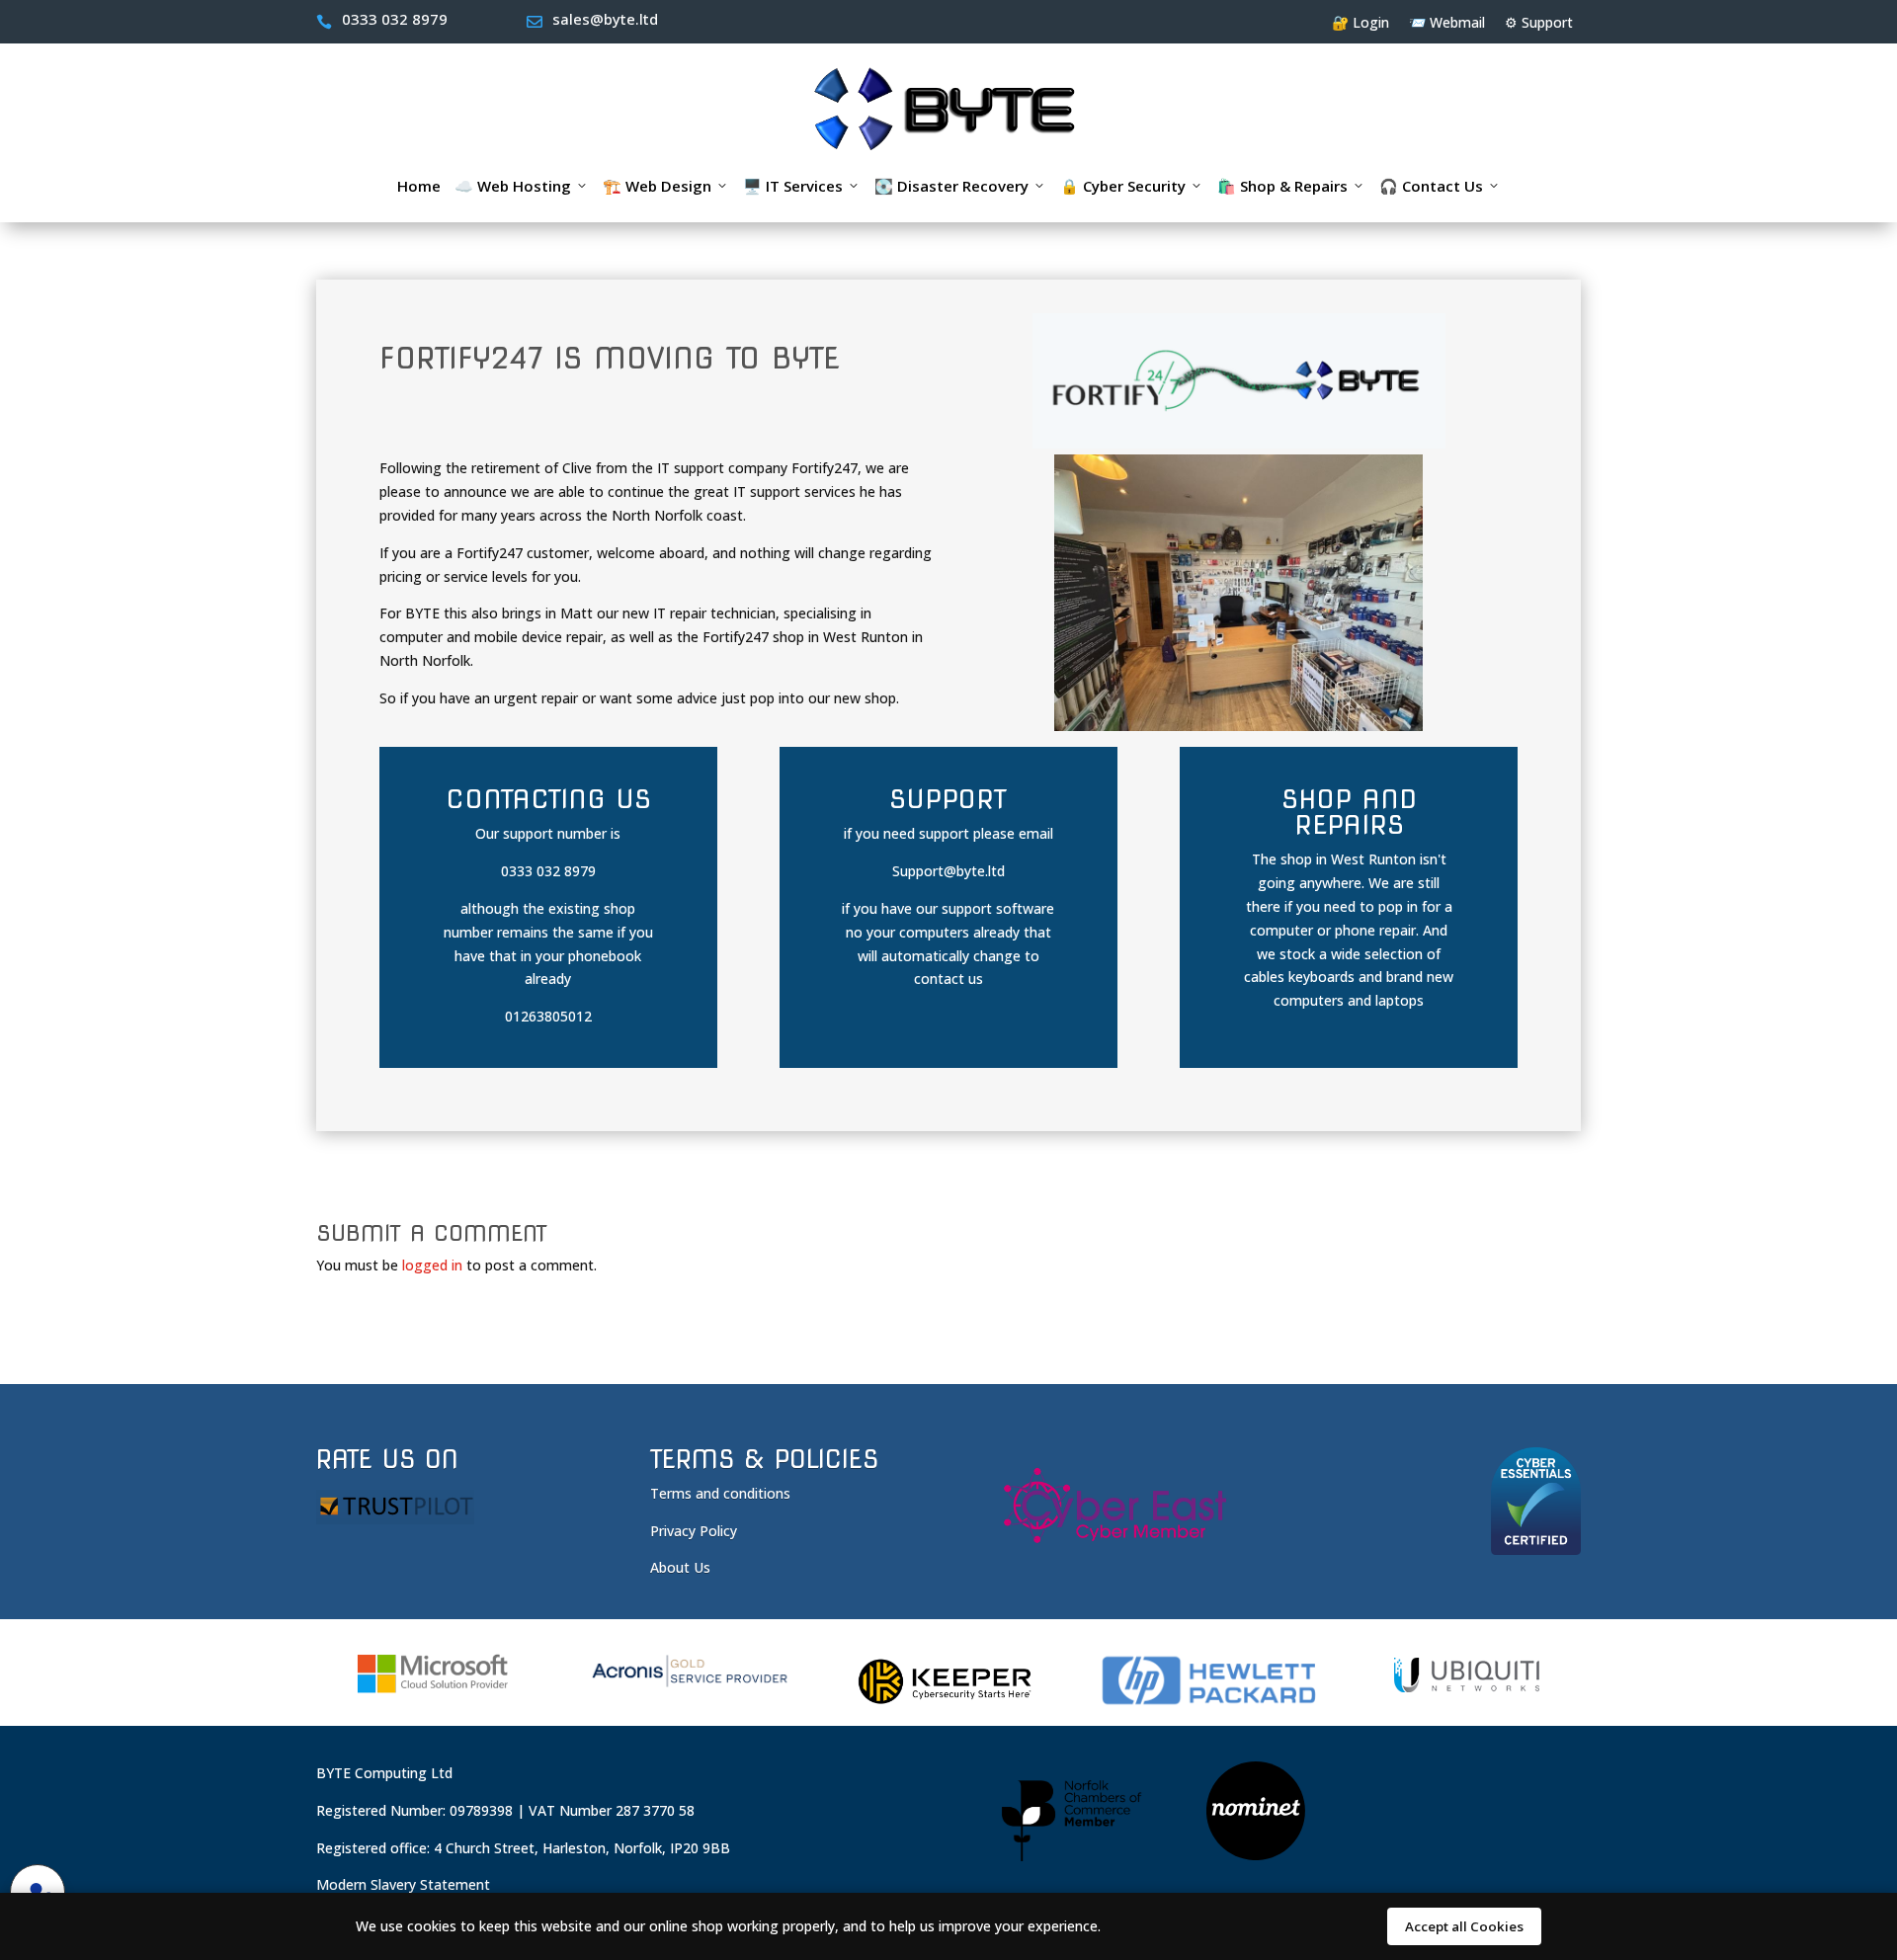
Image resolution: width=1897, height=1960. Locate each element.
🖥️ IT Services (793, 186)
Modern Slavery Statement (403, 1884)
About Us (680, 1567)
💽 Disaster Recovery (951, 186)
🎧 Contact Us (1431, 186)
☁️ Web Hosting (513, 186)
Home (419, 186)
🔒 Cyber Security (1123, 186)
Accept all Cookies (1464, 1926)
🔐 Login (1361, 22)
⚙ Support (1539, 22)
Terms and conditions (720, 1493)
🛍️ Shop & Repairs (1282, 186)
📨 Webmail (1447, 22)
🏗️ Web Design (657, 186)
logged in (432, 1265)
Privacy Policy (694, 1531)
